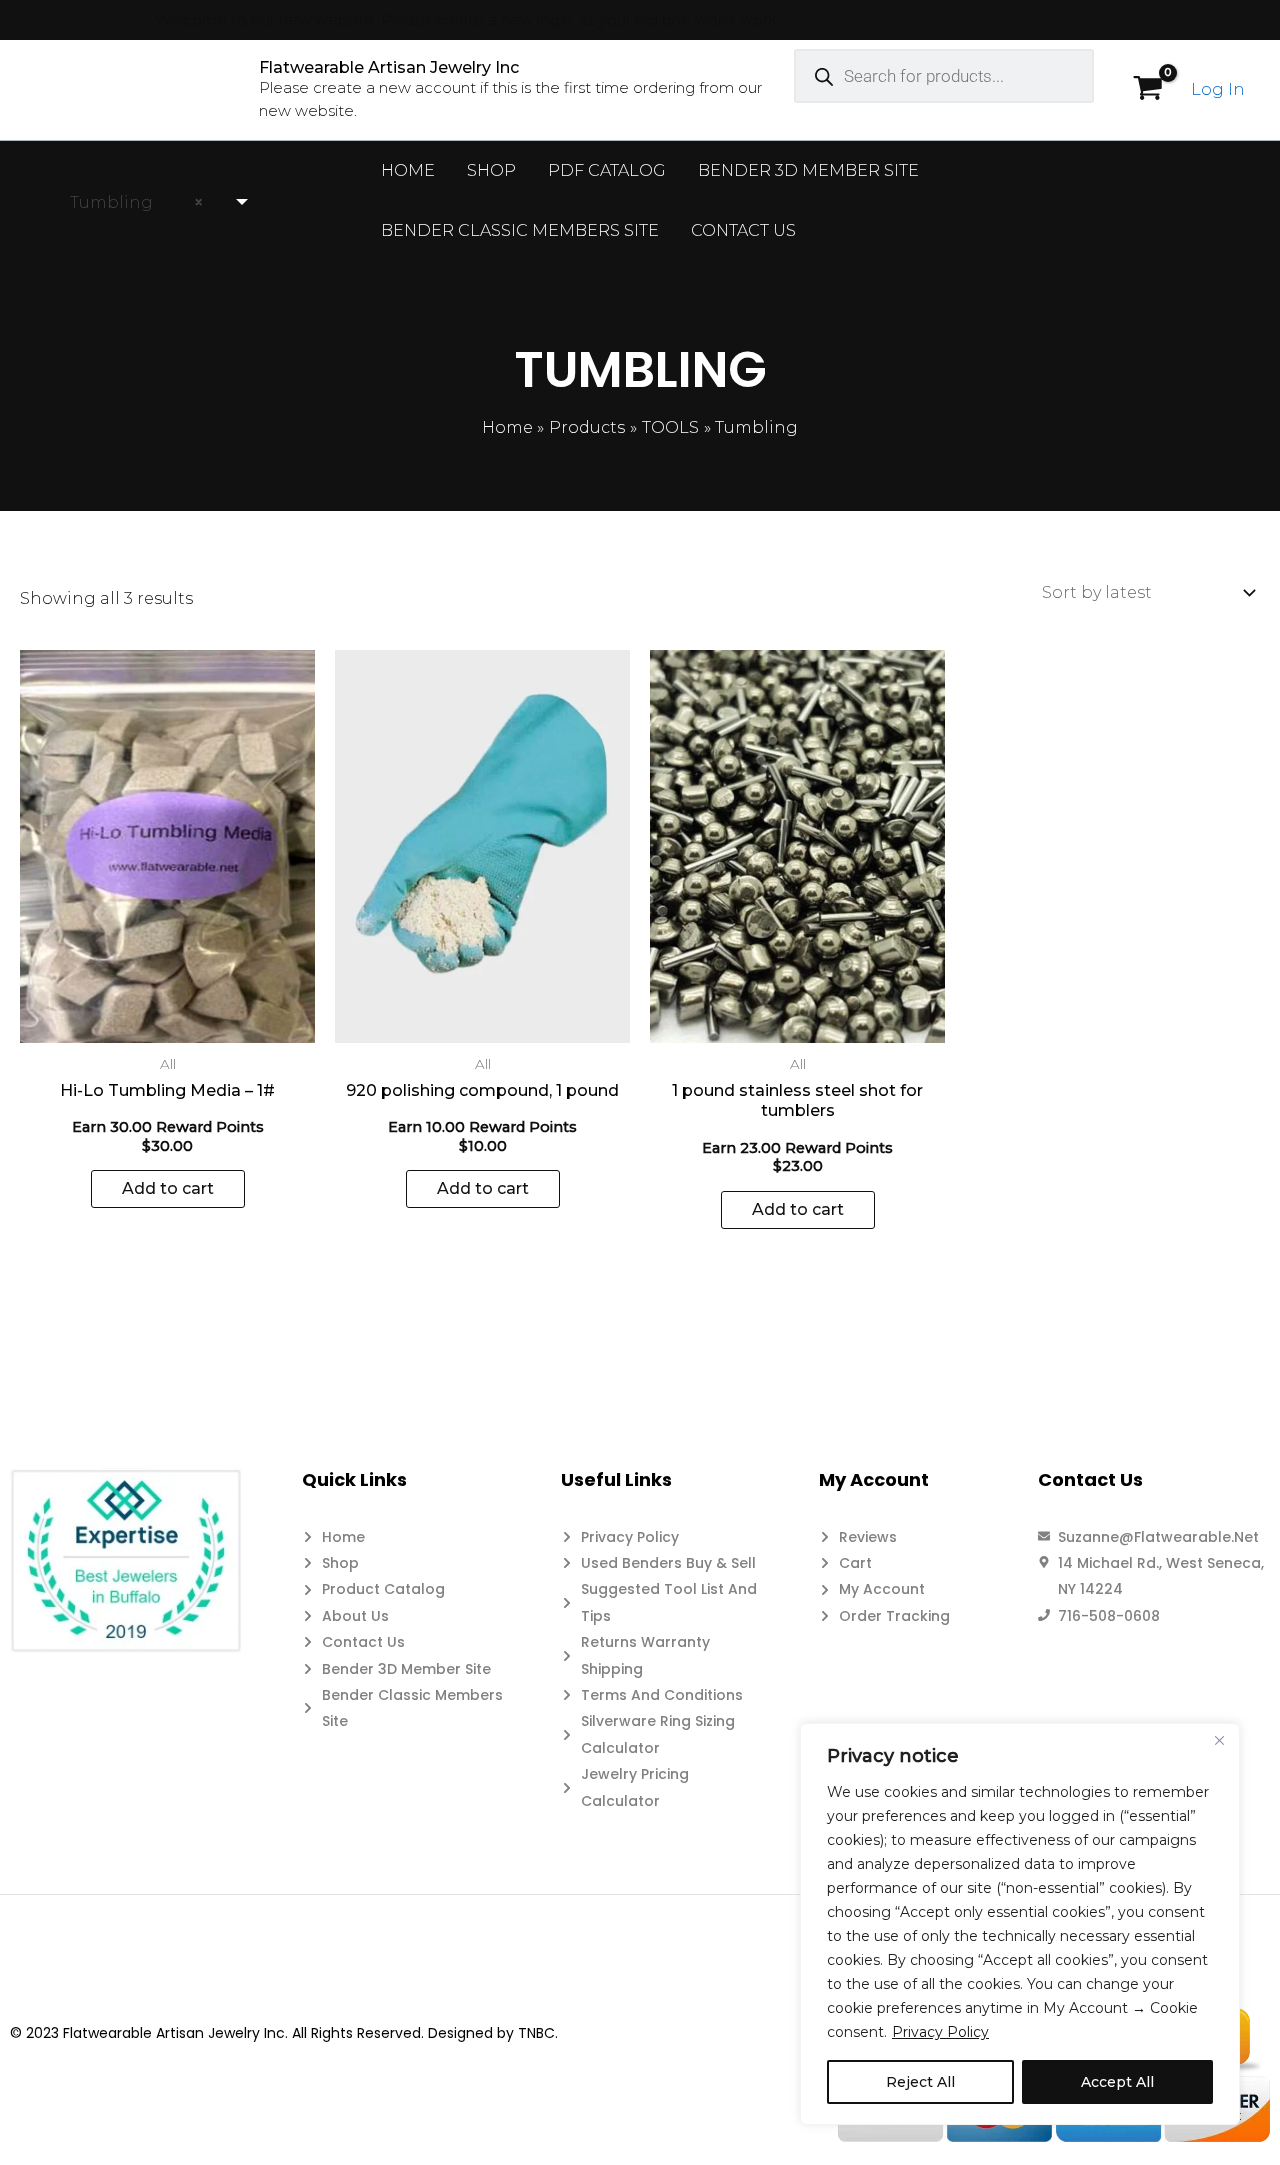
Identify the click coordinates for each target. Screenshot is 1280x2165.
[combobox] (150, 203)
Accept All (1117, 2082)
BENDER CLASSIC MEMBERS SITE (520, 230)
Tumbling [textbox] (130, 202)
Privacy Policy (940, 2032)
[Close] (1219, 1740)
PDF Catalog (607, 170)
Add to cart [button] (168, 1188)
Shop (491, 170)
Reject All (920, 2082)
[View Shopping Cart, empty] (1147, 90)
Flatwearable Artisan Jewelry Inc (389, 67)
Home (408, 170)
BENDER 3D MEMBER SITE (808, 170)
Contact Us (743, 230)
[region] (1020, 1924)
